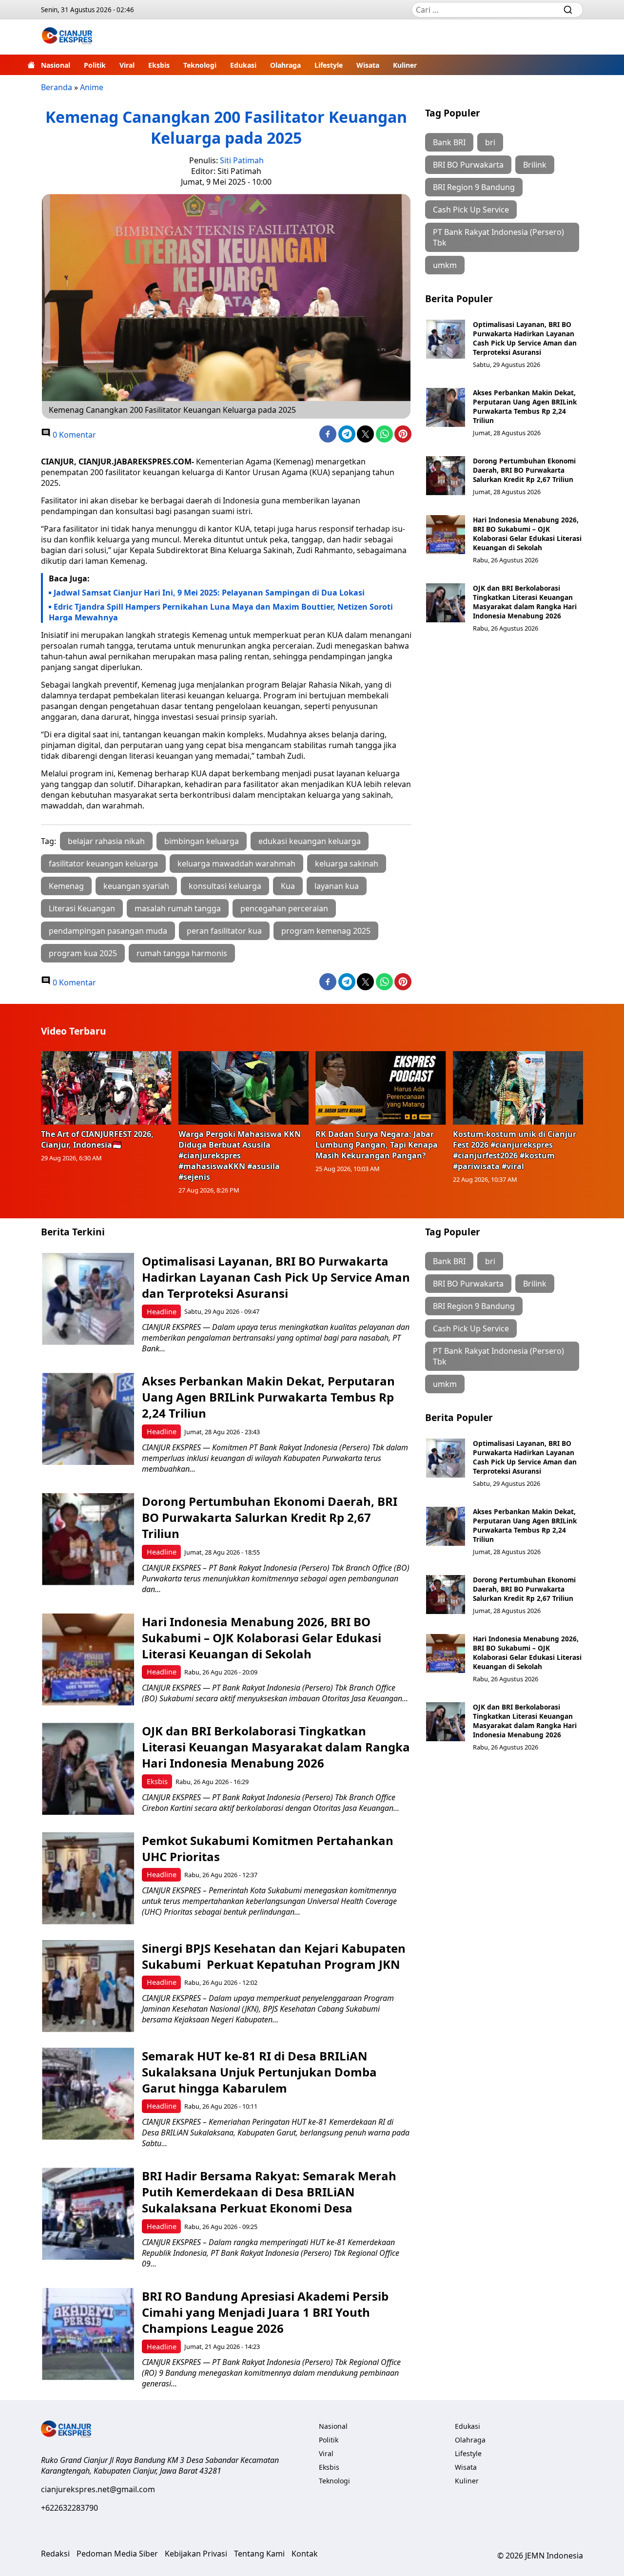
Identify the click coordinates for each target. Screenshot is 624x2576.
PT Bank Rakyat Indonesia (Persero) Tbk (498, 237)
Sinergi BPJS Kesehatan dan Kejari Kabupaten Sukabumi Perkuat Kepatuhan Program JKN (274, 1956)
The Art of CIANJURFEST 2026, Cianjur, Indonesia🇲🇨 (97, 1139)
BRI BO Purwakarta (468, 165)
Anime (92, 87)
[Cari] (568, 10)
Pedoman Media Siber (117, 2554)
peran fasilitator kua (224, 931)
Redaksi (55, 2554)
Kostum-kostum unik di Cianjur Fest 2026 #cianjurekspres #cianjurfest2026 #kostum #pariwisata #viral (515, 1150)
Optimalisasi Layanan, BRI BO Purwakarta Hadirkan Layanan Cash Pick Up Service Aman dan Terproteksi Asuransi (525, 338)
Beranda (57, 87)
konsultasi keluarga (225, 886)
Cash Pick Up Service (471, 210)
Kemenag (66, 886)
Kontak (305, 2554)
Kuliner (405, 65)
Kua (288, 886)
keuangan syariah (136, 886)
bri (490, 142)
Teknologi (200, 65)
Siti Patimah (242, 160)
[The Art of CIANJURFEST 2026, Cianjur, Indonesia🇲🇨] (106, 1088)
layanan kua (337, 886)
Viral (127, 65)
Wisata (368, 65)
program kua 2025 (83, 953)
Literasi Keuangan (82, 908)
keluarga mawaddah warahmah (236, 864)
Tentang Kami (259, 2554)
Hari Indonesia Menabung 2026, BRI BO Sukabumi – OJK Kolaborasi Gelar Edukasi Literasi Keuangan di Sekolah (527, 534)
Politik (95, 65)
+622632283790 (69, 2508)
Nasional (56, 65)
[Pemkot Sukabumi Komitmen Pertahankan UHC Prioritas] (88, 1878)
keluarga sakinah (347, 864)
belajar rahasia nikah (106, 841)
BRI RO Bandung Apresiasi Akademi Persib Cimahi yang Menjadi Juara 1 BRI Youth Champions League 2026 (265, 2312)
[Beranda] (31, 65)
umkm (445, 265)
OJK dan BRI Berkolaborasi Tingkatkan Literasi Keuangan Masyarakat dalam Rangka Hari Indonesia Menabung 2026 (525, 602)
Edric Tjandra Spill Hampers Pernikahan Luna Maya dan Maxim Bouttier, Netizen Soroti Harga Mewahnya (221, 612)
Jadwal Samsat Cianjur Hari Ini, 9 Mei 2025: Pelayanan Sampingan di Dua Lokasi (209, 593)
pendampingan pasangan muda (108, 931)
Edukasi (243, 65)
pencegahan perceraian (284, 908)
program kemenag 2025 (326, 931)
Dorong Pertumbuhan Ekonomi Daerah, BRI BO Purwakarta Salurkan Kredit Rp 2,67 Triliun (524, 470)
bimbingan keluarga (202, 841)
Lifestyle (329, 65)
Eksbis (159, 65)
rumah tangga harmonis (182, 953)
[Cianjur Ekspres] (67, 37)
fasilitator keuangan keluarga (103, 864)
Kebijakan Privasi (196, 2554)
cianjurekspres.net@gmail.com (98, 2489)
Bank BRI (449, 142)
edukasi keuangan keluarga (310, 841)
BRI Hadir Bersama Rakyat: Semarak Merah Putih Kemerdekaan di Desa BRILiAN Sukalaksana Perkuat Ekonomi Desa (269, 2192)
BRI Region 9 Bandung (474, 187)
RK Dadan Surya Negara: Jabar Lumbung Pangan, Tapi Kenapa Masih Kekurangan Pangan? (377, 1145)
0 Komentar (73, 435)
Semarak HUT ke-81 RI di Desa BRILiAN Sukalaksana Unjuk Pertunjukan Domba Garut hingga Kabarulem (259, 2072)
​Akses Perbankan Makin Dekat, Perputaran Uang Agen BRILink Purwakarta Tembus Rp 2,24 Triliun (525, 406)
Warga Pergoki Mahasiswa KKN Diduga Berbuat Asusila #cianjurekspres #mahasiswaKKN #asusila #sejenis (240, 1155)
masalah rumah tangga (178, 908)
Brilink (535, 165)
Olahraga (285, 65)
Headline (162, 1312)
